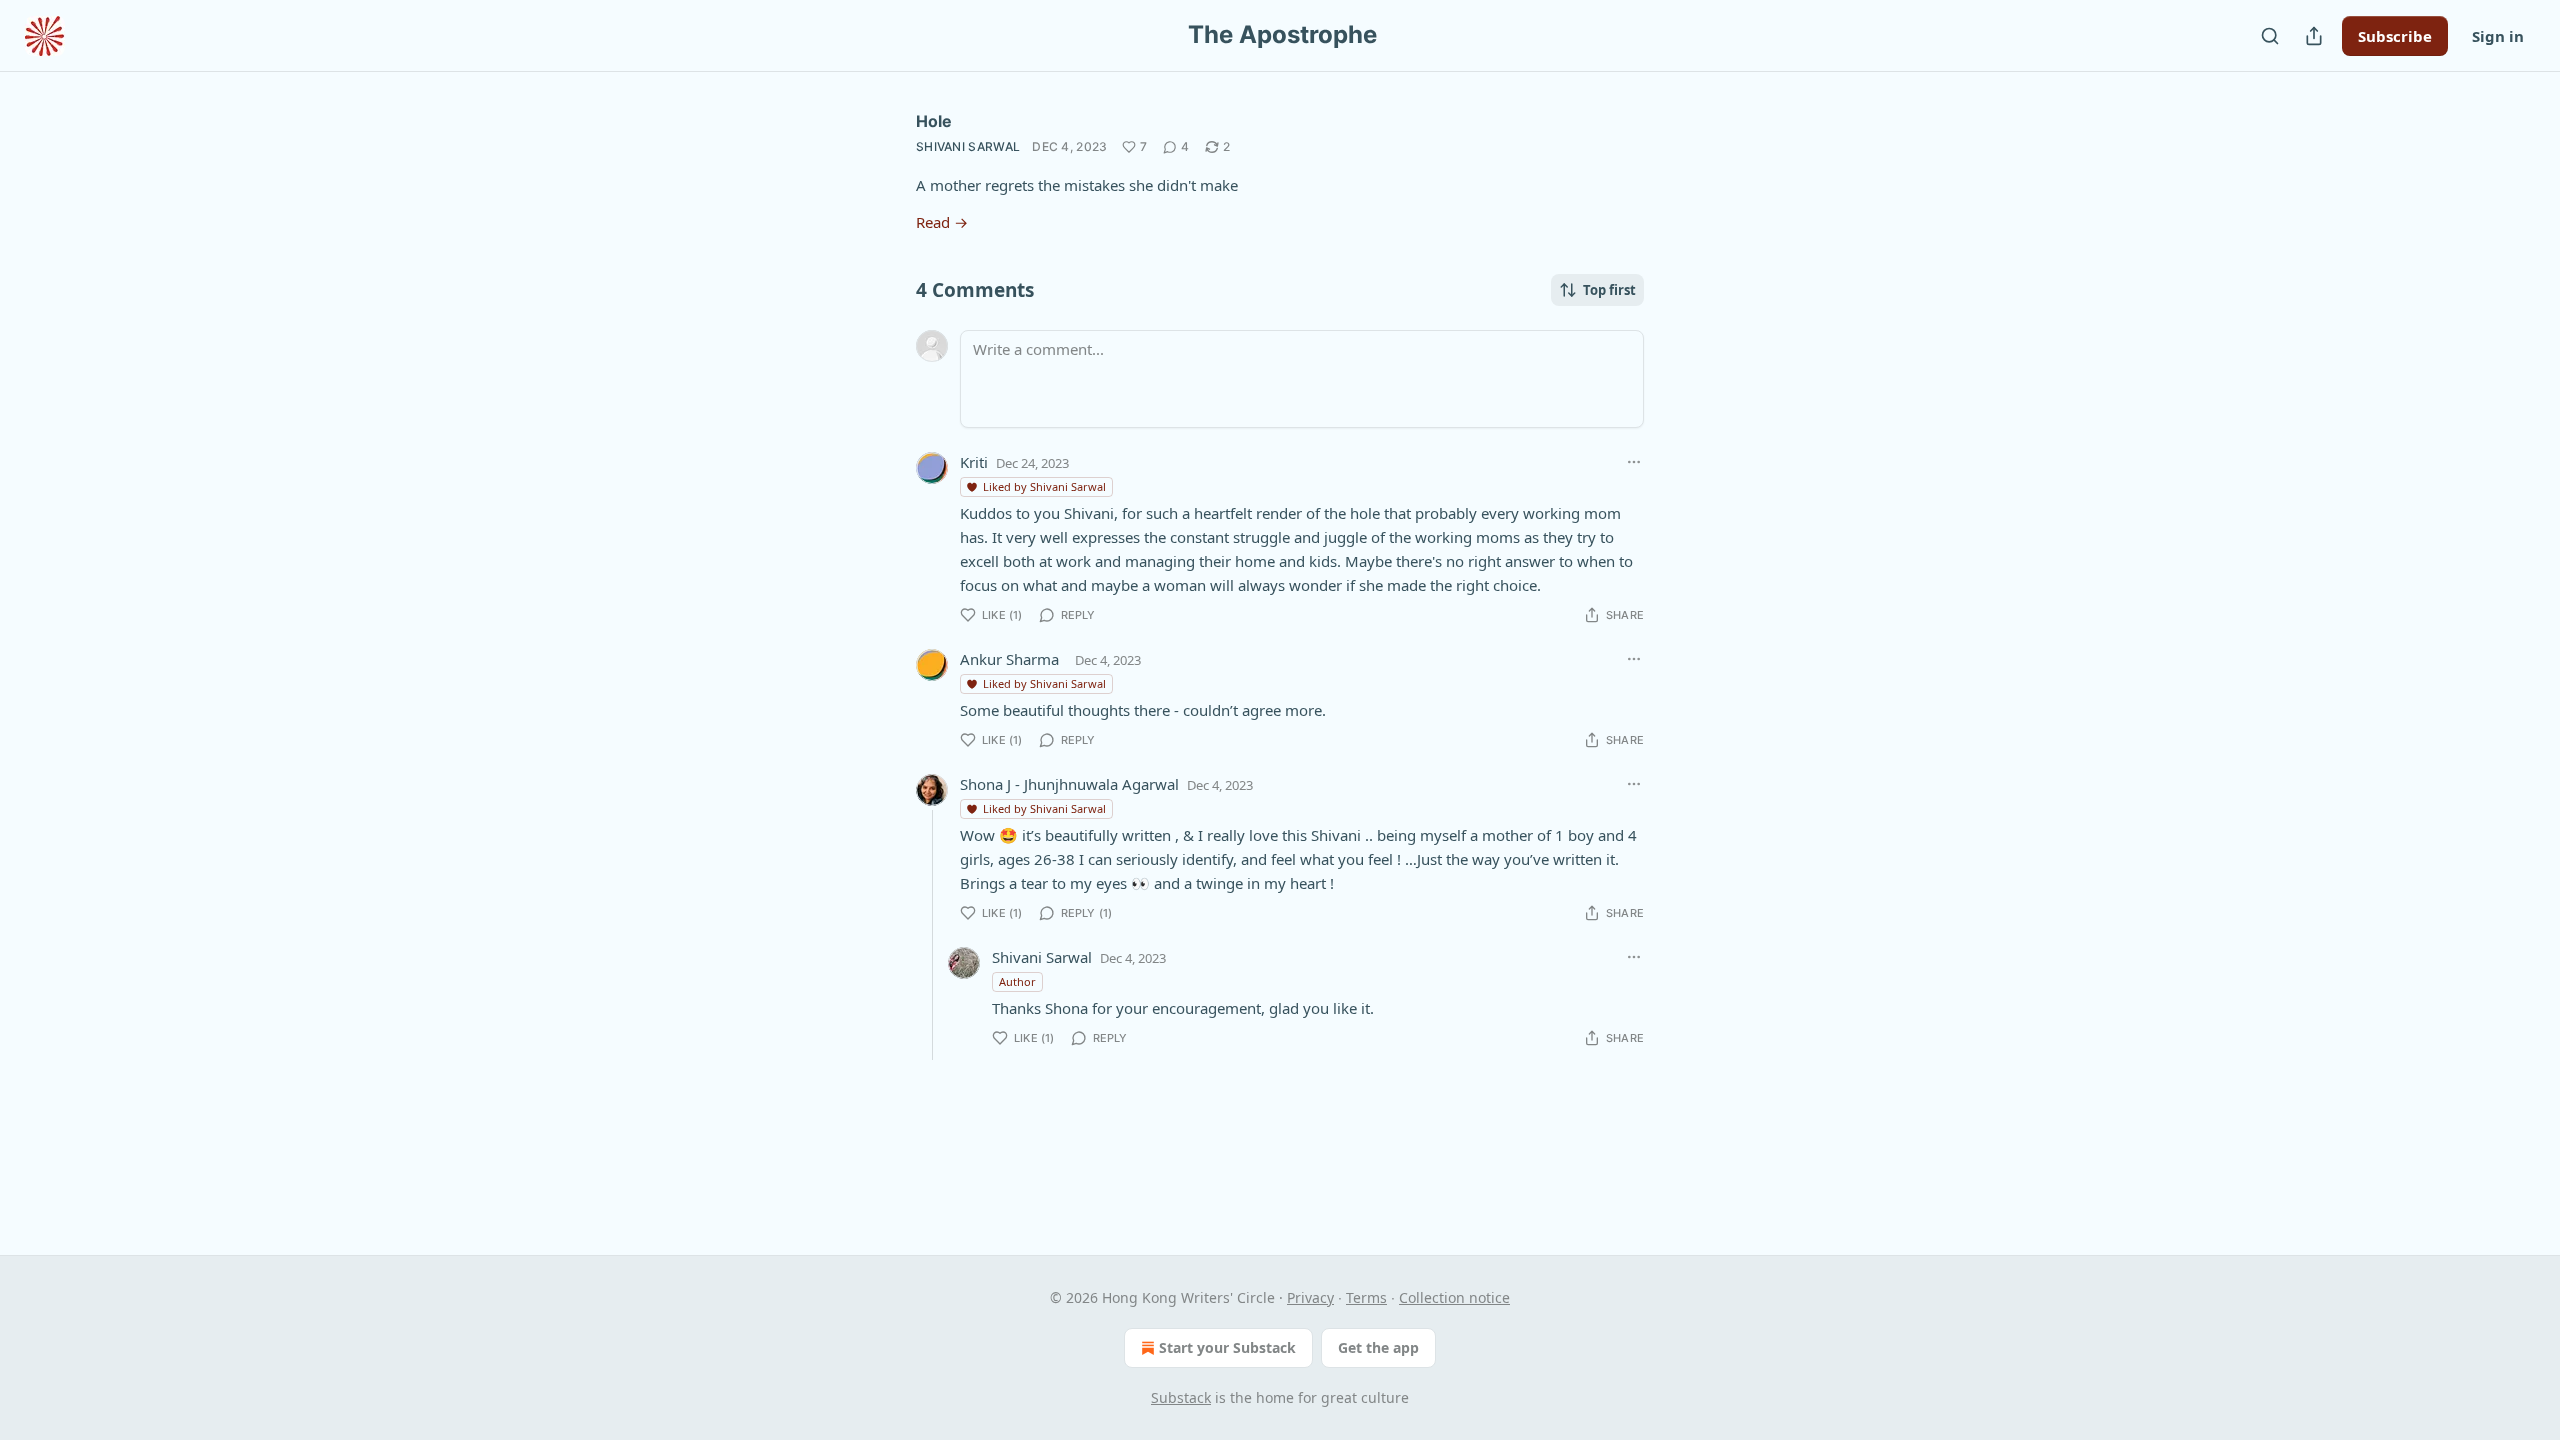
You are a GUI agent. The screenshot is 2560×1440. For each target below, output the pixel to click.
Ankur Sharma (1009, 659)
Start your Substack (1227, 1347)
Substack (1181, 1397)
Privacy (1310, 1297)
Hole (934, 121)
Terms (1366, 1297)
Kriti (974, 462)
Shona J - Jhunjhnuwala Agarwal (1069, 784)
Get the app (1378, 1347)
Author (1017, 981)
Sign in (2498, 36)
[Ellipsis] (1634, 462)
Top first (1609, 290)
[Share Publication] (2314, 36)
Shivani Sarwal (968, 146)
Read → (942, 222)
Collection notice (1454, 1297)
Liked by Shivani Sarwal (1044, 486)
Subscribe (2395, 36)
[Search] (2270, 36)
